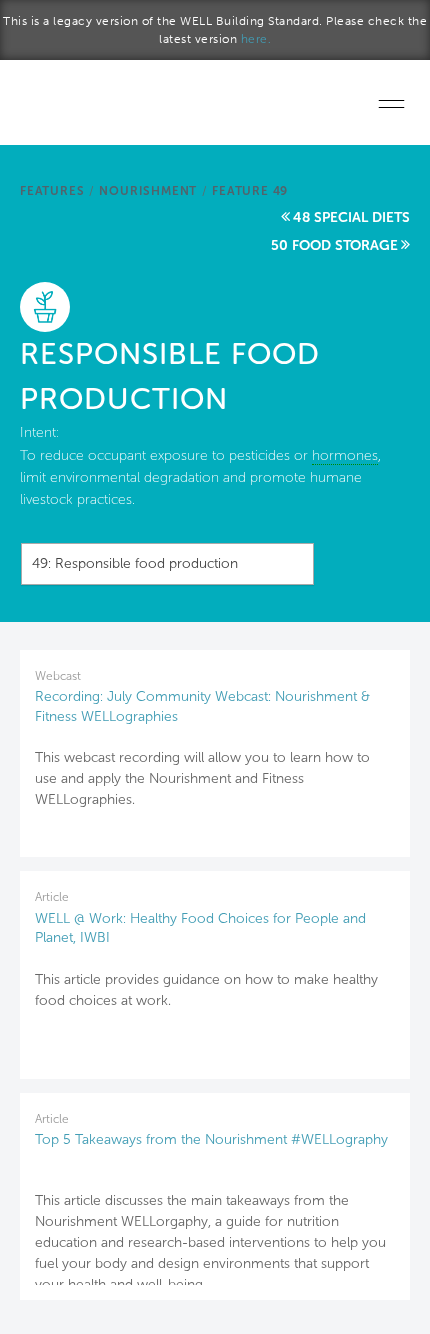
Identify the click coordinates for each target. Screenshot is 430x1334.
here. (256, 39)
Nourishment (148, 191)
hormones (345, 455)
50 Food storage (334, 245)
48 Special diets (351, 217)
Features (52, 191)
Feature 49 (250, 191)
